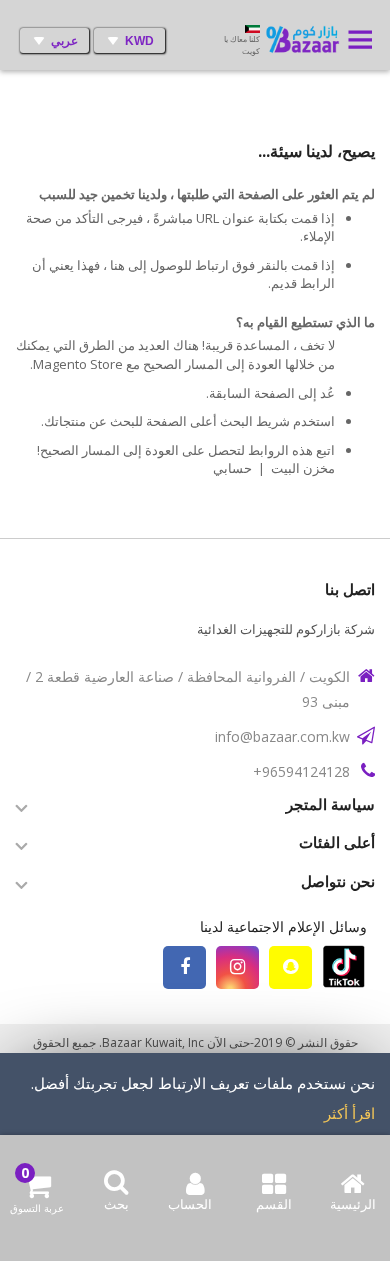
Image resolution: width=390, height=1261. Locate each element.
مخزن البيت (303, 468)
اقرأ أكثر (349, 1113)
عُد (327, 393)
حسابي (232, 468)
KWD (139, 41)
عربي (64, 41)
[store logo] (305, 41)
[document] (195, 1118)
